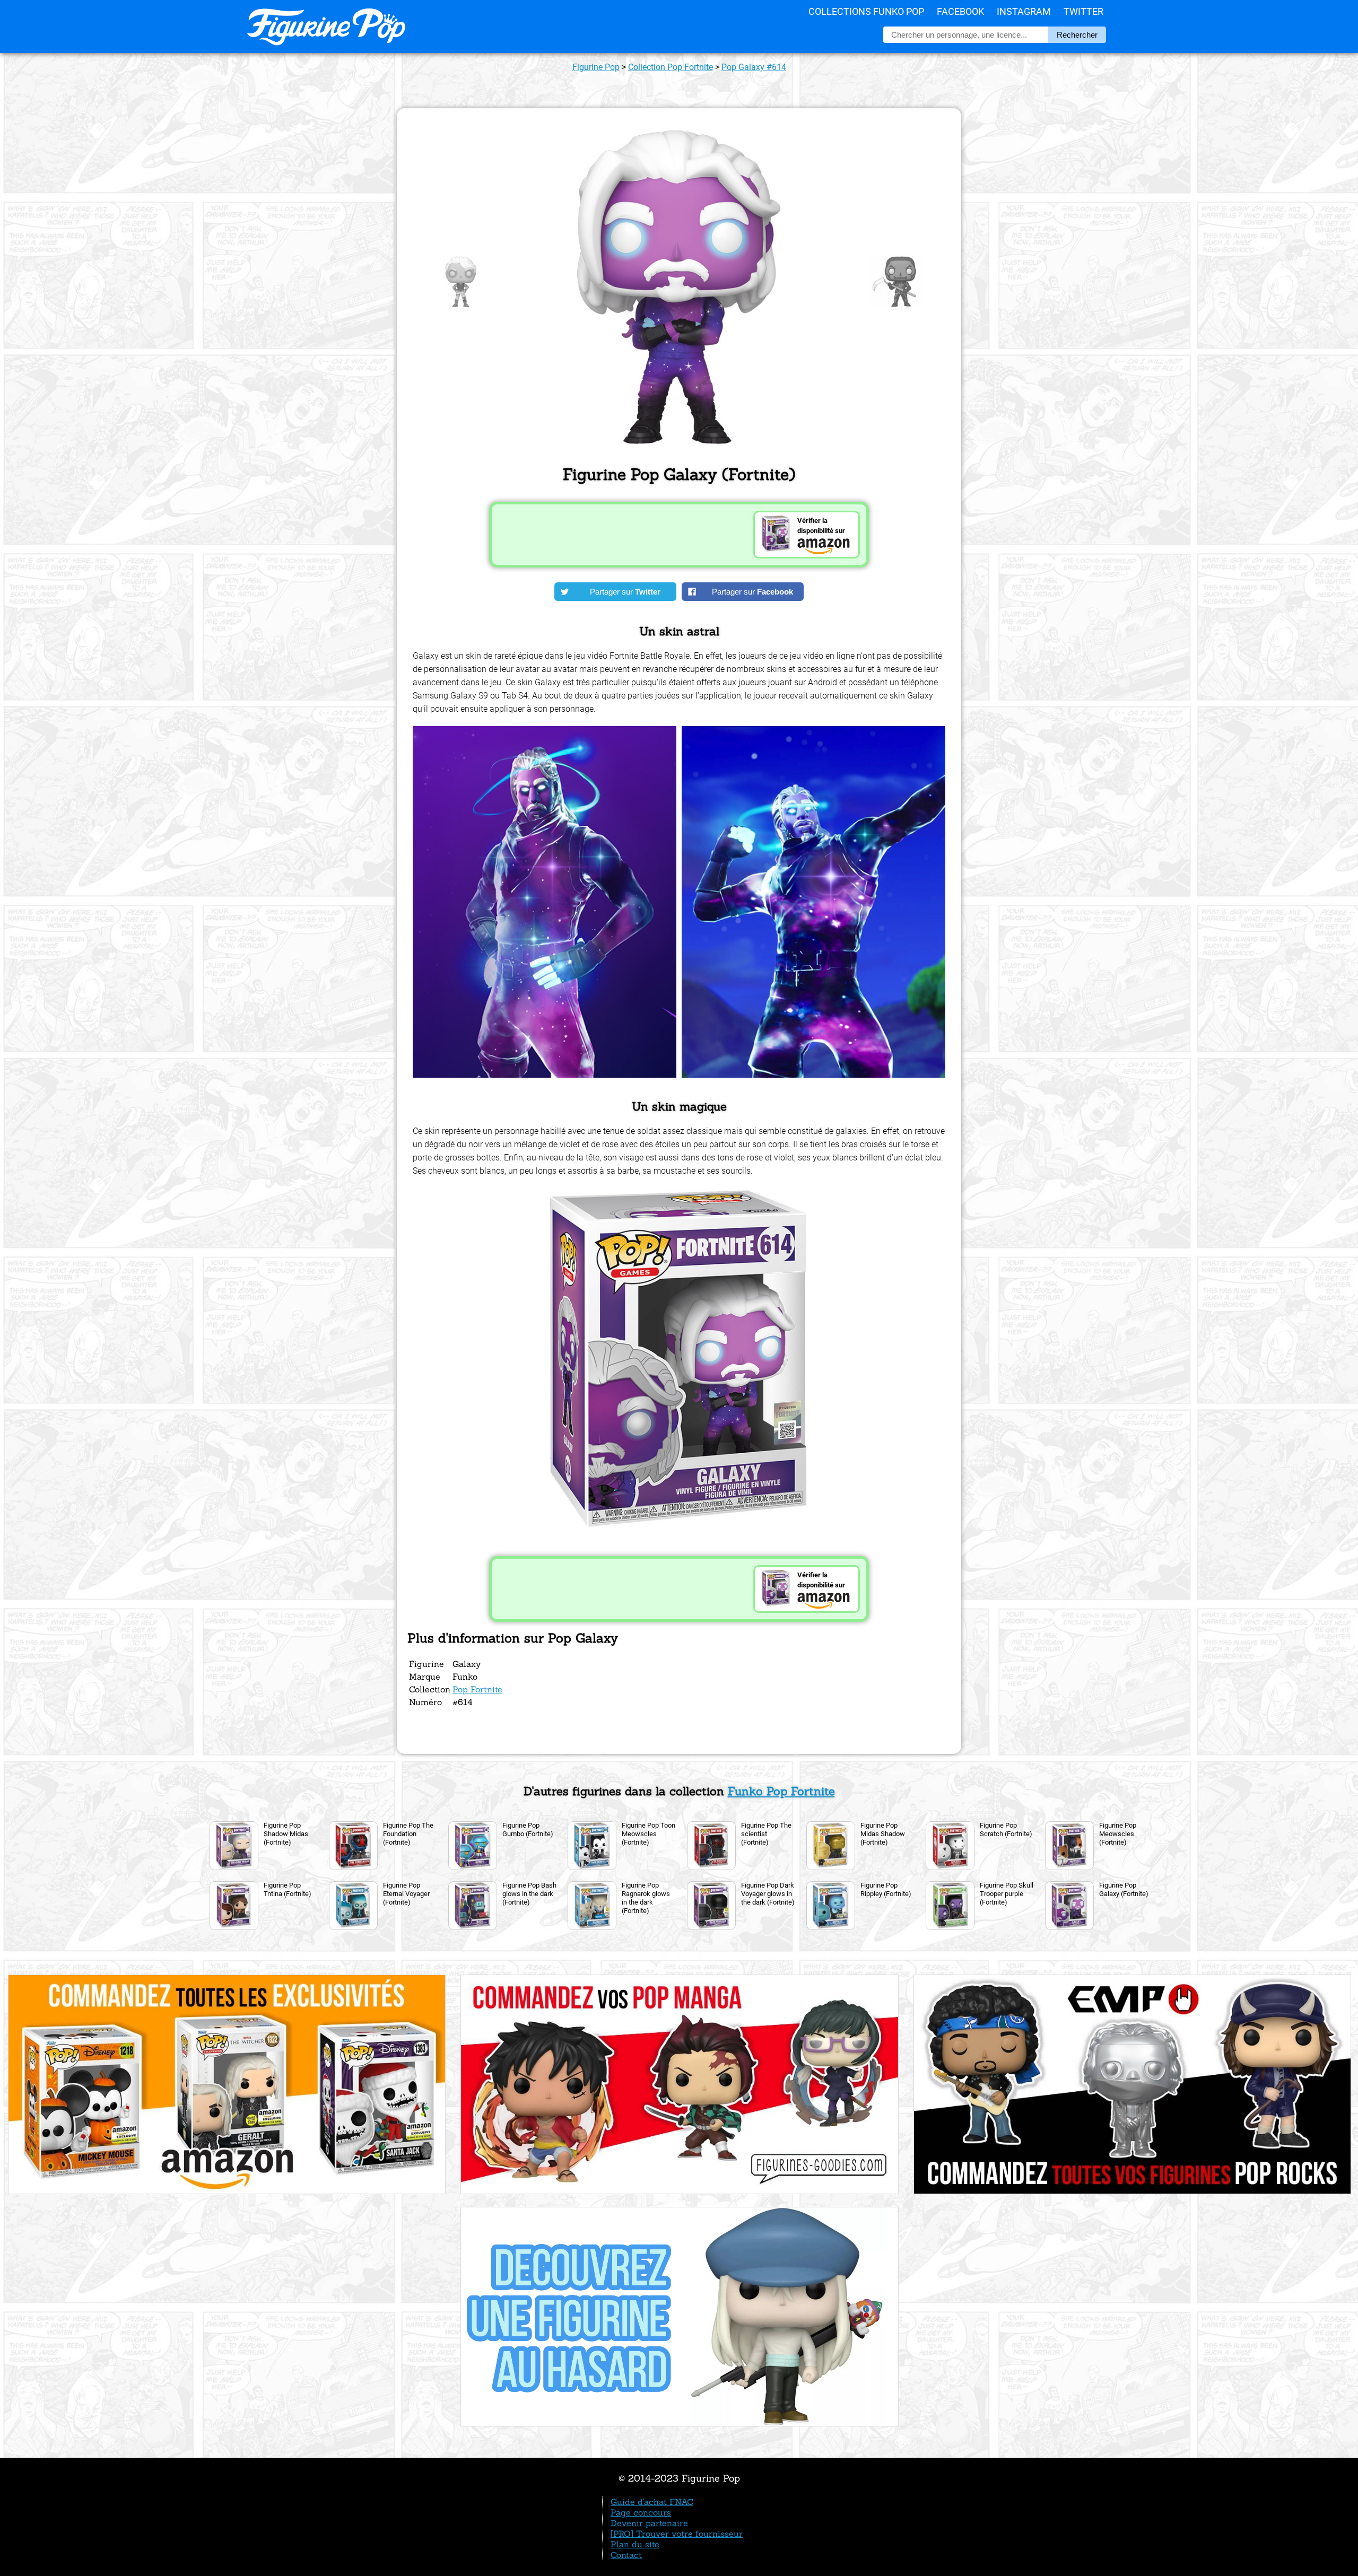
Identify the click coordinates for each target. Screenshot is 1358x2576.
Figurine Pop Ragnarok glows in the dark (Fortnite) (646, 1898)
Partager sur (625, 592)
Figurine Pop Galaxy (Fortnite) (1124, 1889)
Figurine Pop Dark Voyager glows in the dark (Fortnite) (768, 1894)
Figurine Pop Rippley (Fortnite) (886, 1889)
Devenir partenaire (649, 2523)
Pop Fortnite (477, 1689)
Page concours (641, 2512)
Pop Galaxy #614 (754, 67)
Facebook (960, 11)
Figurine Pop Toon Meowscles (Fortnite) (648, 1834)
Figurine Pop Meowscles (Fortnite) (1118, 1834)
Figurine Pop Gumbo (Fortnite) (528, 1830)
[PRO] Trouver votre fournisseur (677, 2534)
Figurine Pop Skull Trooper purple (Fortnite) (1007, 1894)
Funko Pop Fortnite (781, 1791)
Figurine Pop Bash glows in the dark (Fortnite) (529, 1894)
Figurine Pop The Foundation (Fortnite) (408, 1834)
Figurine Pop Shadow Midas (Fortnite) (286, 1834)
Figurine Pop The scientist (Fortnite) (766, 1834)
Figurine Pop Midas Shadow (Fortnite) (883, 1834)
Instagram (1024, 11)
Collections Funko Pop (866, 11)
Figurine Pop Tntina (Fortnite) (288, 1889)
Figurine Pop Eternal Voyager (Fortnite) (406, 1894)
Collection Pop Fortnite (671, 67)
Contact (626, 2555)
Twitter (1083, 11)
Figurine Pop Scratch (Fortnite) (1006, 1830)
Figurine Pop (596, 67)
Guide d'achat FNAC (652, 2502)
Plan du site (635, 2544)
